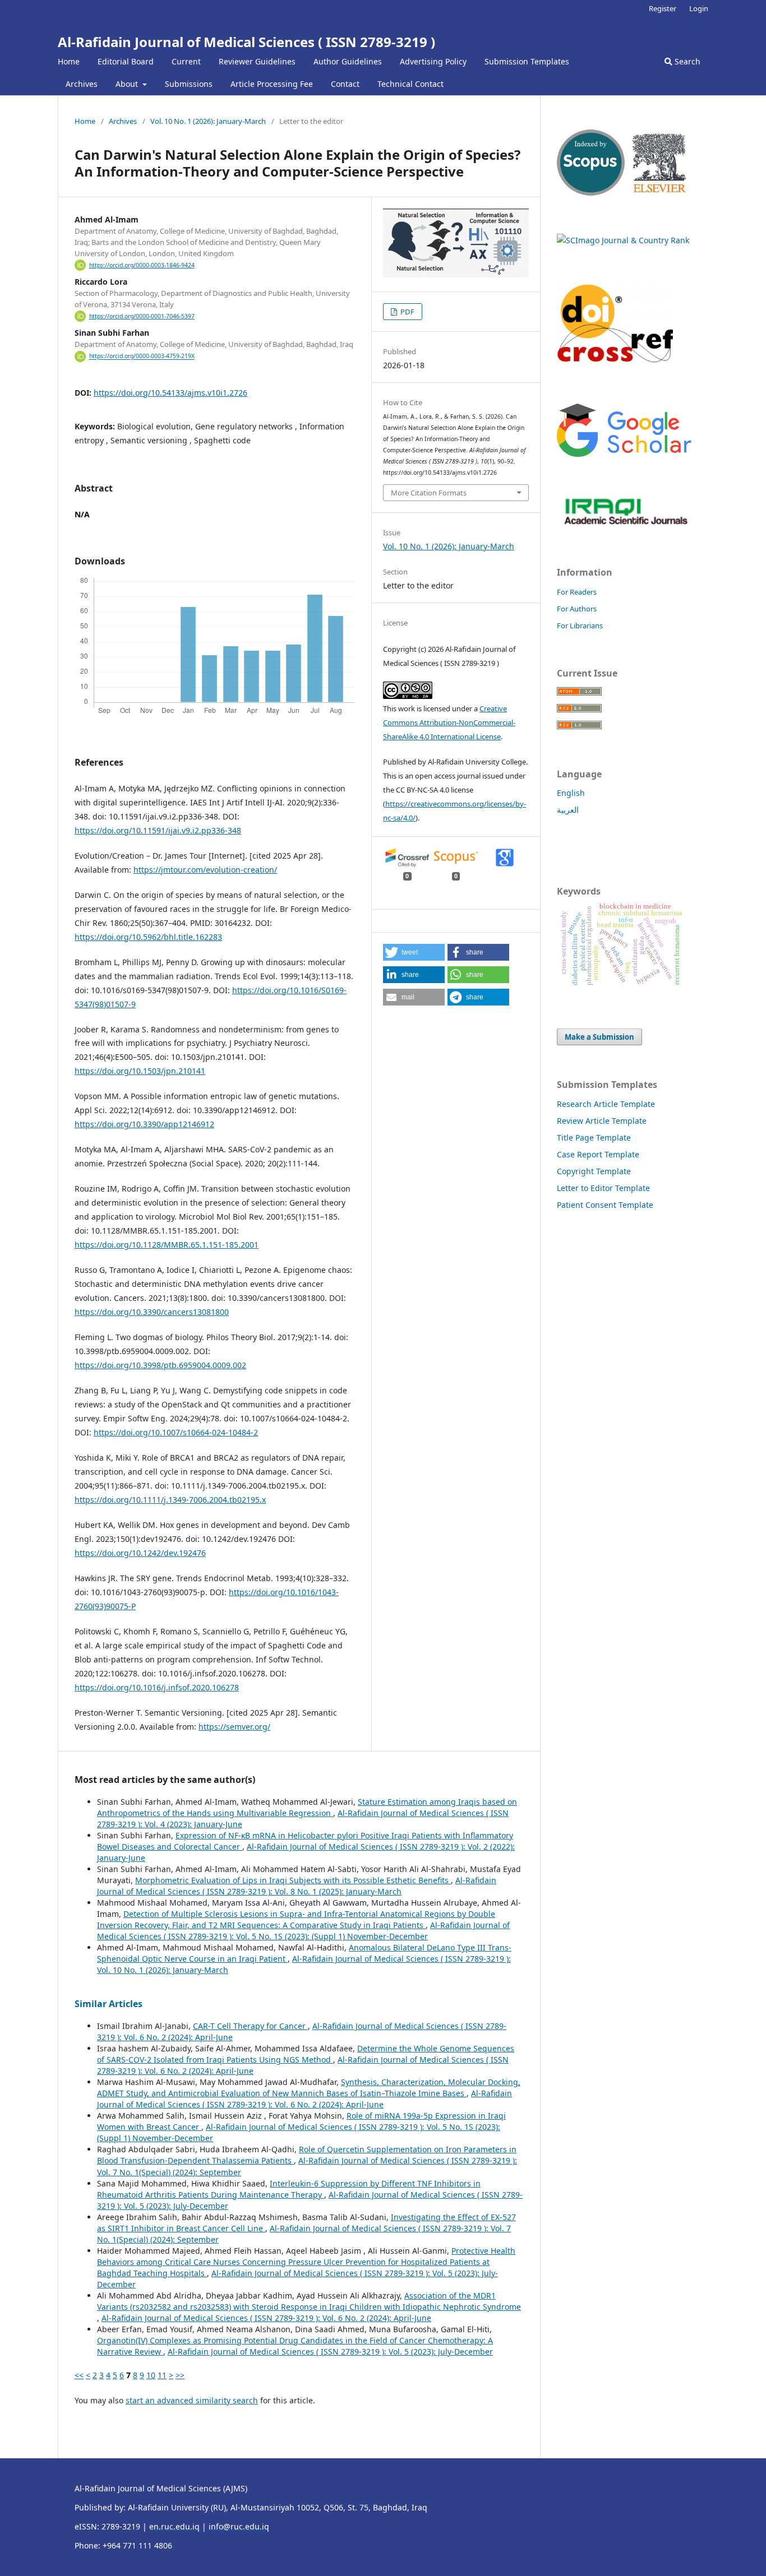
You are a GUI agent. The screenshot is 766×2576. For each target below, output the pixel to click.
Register (663, 8)
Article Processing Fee (272, 84)
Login (699, 8)
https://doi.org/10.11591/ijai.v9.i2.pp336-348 (158, 830)
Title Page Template (594, 1138)
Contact (345, 84)
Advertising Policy (433, 61)
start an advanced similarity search (192, 2400)
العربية (568, 810)
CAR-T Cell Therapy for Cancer (250, 2026)
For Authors (577, 609)
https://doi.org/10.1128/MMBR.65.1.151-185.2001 (167, 1245)
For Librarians (580, 626)
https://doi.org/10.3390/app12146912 (144, 1124)
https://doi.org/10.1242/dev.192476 (140, 1553)
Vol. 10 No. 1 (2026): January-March (208, 121)
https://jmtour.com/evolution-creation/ (205, 870)
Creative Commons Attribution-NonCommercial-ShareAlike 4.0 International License (449, 722)
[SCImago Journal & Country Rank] (623, 240)
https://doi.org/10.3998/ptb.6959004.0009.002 (160, 1365)
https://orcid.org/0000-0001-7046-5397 (142, 316)
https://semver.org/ (234, 1727)
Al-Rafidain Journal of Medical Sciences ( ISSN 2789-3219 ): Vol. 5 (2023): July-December (330, 2352)
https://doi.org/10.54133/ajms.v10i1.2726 (170, 393)
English (571, 793)
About (128, 84)
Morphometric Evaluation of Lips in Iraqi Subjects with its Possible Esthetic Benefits (293, 1880)
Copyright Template (594, 1171)
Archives (82, 84)
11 (162, 2375)
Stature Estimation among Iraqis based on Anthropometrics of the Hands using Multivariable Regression (307, 1807)
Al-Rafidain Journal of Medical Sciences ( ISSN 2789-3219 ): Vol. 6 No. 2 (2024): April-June (304, 2099)
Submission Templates (527, 61)
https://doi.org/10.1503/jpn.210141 (140, 1071)
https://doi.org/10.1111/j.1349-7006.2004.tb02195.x (170, 1500)
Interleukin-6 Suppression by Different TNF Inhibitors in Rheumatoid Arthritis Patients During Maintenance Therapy (289, 2189)
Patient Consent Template (605, 1205)
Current (186, 61)
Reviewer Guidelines (257, 61)
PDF (407, 312)
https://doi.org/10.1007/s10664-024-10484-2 (176, 1432)
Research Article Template (606, 1104)
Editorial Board (126, 61)
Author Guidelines (348, 61)
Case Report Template (598, 1154)
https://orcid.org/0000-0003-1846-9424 (142, 265)
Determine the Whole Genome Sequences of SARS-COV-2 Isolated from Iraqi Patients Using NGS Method (306, 2054)
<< (79, 2375)
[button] (414, 952)
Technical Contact (410, 84)
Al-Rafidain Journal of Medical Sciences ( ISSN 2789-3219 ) (246, 42)
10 (151, 2375)
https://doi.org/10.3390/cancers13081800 (152, 1312)
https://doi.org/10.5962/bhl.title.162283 (148, 937)
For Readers (577, 592)
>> (180, 2375)
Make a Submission (599, 1037)
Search (686, 61)
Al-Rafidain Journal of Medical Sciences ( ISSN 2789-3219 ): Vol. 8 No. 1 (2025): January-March (297, 1886)
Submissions (189, 84)
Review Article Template (602, 1121)
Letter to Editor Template (603, 1188)
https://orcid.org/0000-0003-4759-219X (142, 356)
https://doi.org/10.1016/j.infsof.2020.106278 (157, 1687)
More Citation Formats (429, 493)
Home (69, 61)
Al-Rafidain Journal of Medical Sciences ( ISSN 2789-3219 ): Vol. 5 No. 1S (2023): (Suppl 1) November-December (303, 1931)
